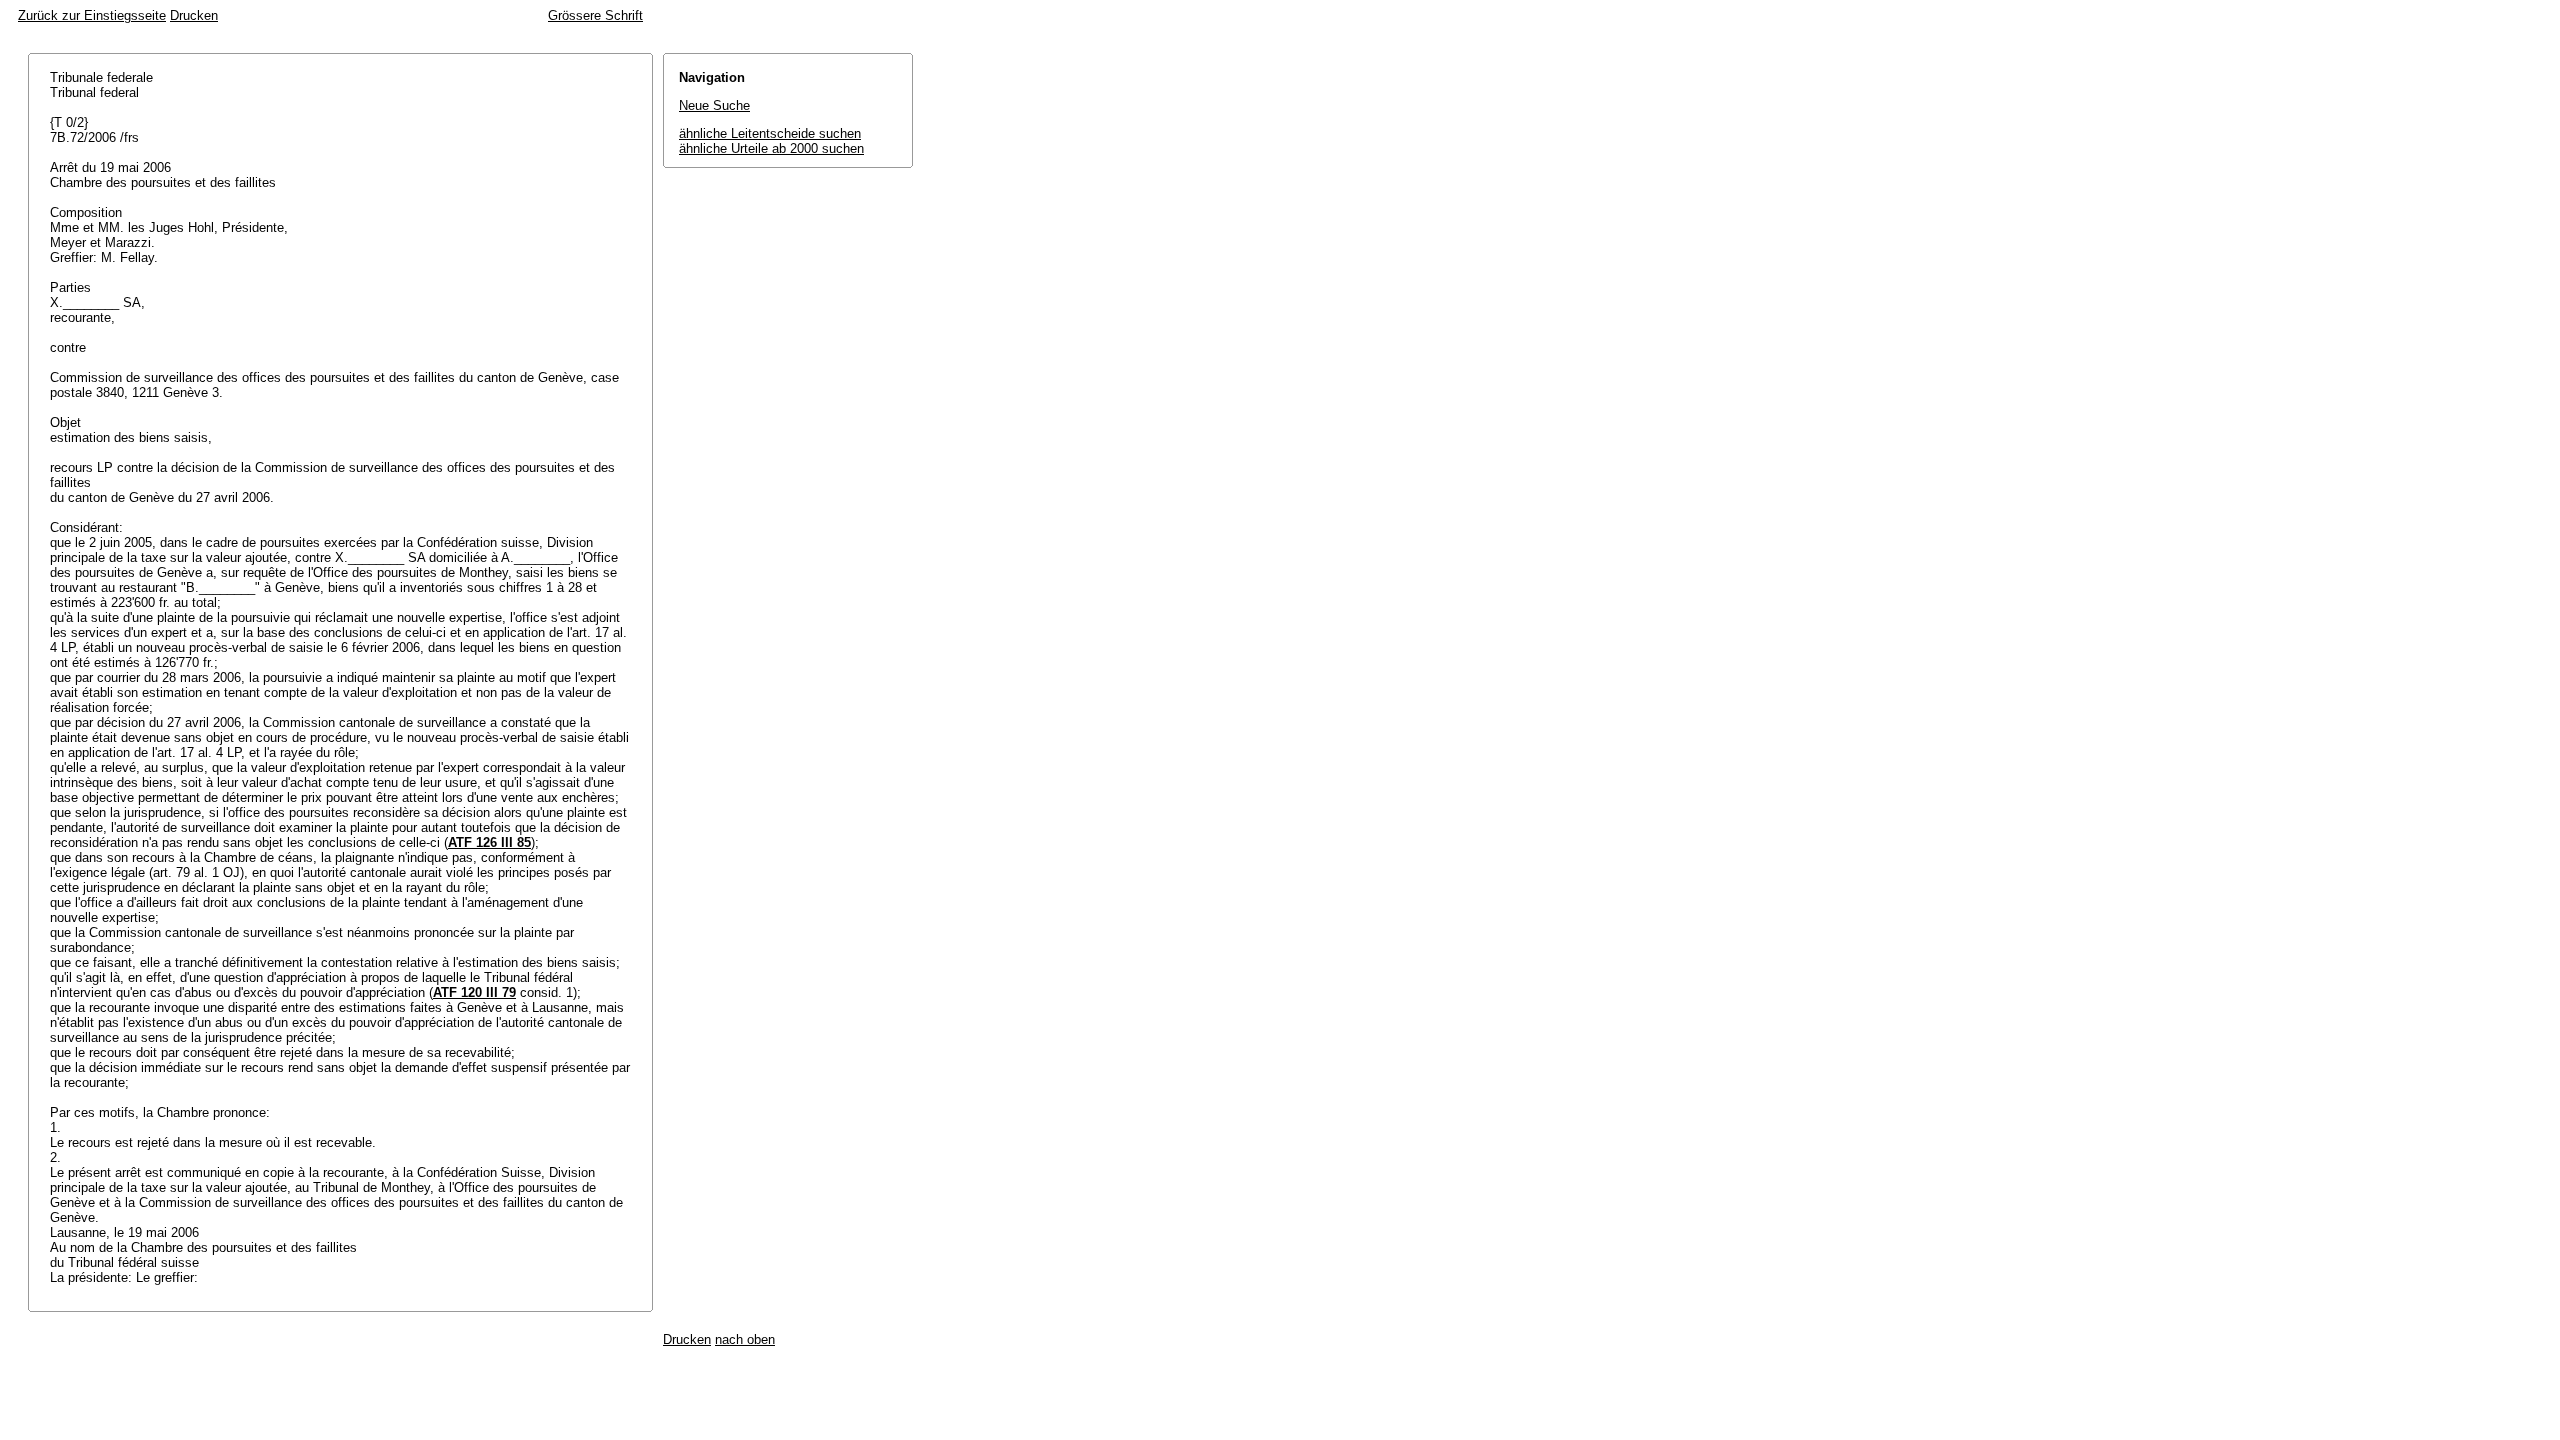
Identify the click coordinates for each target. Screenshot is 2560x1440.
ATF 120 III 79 (474, 992)
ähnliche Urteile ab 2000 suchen (771, 148)
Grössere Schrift (595, 15)
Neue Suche (714, 105)
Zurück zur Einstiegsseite (92, 15)
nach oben (745, 1339)
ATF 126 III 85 (489, 842)
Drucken (194, 15)
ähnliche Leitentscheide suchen (770, 133)
